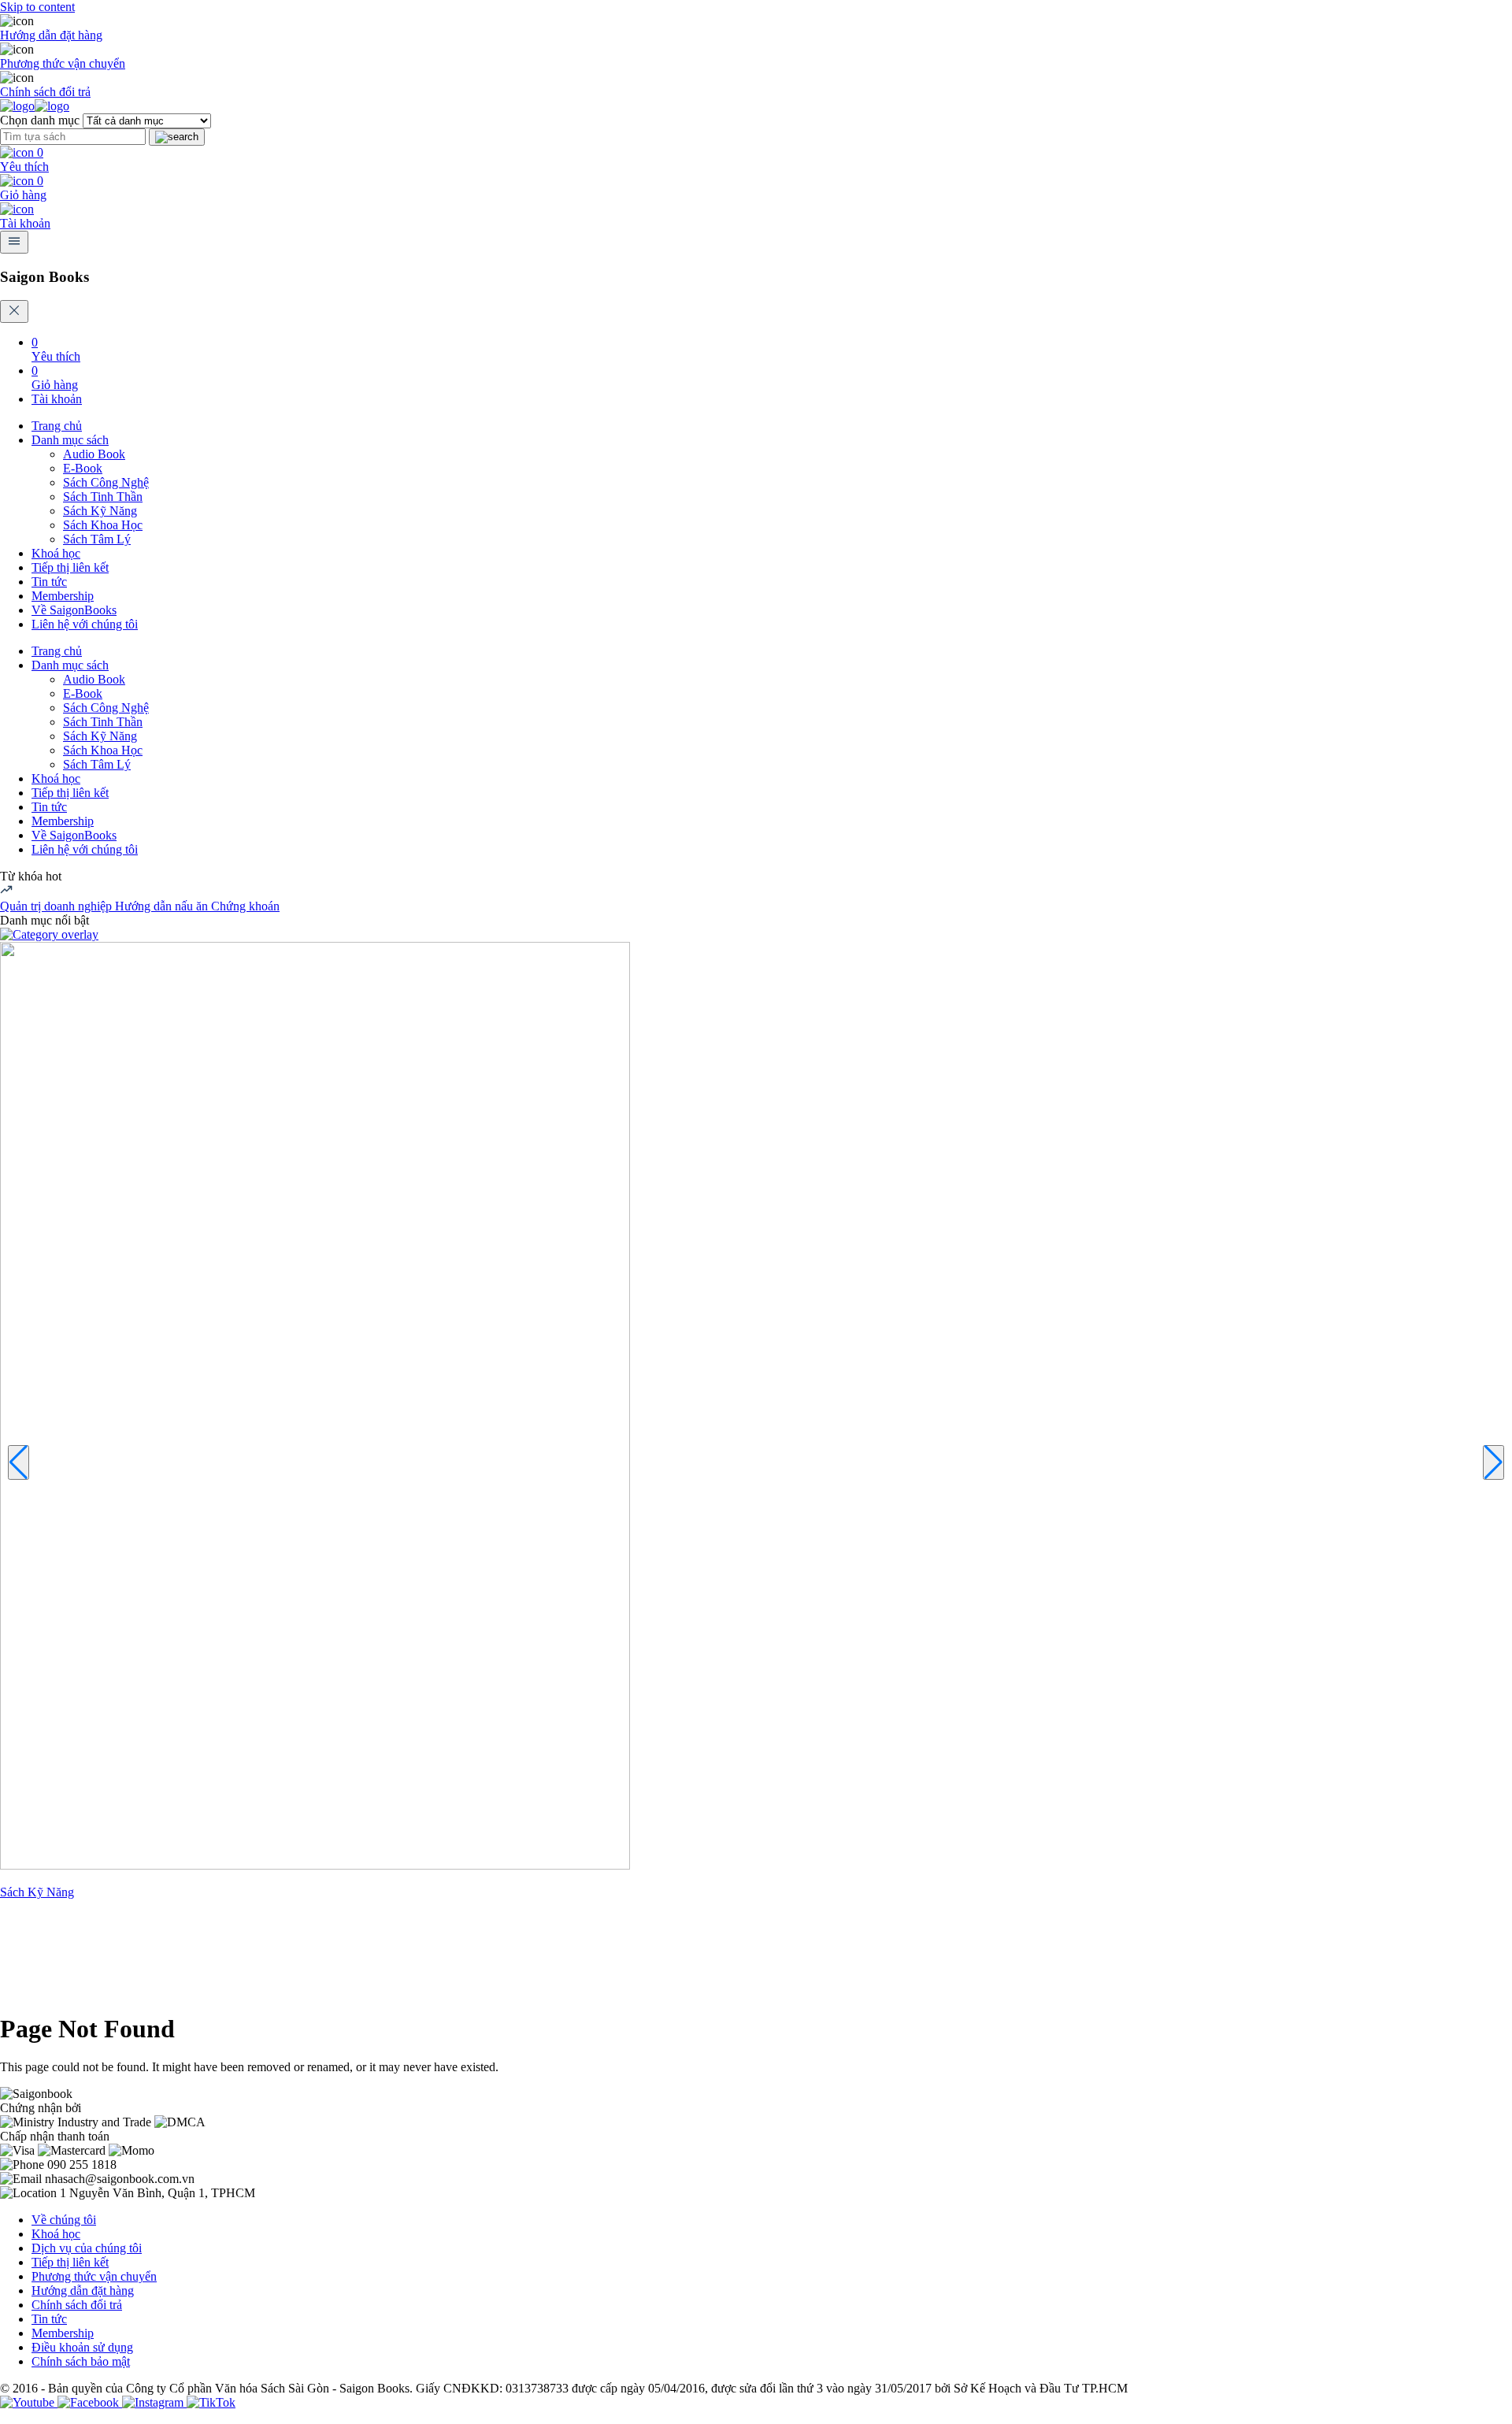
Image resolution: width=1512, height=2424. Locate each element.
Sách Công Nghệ (106, 482)
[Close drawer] (14, 311)
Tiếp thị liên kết (70, 567)
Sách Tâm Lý (97, 539)
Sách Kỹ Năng (100, 511)
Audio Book (94, 454)
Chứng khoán (245, 906)
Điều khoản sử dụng (82, 2347)
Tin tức (49, 582)
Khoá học (56, 553)
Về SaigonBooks (74, 610)
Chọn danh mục (40, 120)
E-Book (83, 468)
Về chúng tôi (64, 2220)
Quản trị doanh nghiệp (57, 906)
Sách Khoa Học (103, 525)
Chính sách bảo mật (81, 2361)
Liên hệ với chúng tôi (85, 624)
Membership (63, 596)
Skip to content (37, 7)
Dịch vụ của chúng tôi (87, 2248)
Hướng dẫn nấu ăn (163, 906)
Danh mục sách (70, 440)
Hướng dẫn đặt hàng (51, 35)
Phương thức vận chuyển (63, 63)
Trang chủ (57, 426)
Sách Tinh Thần (103, 497)
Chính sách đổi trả (45, 92)
